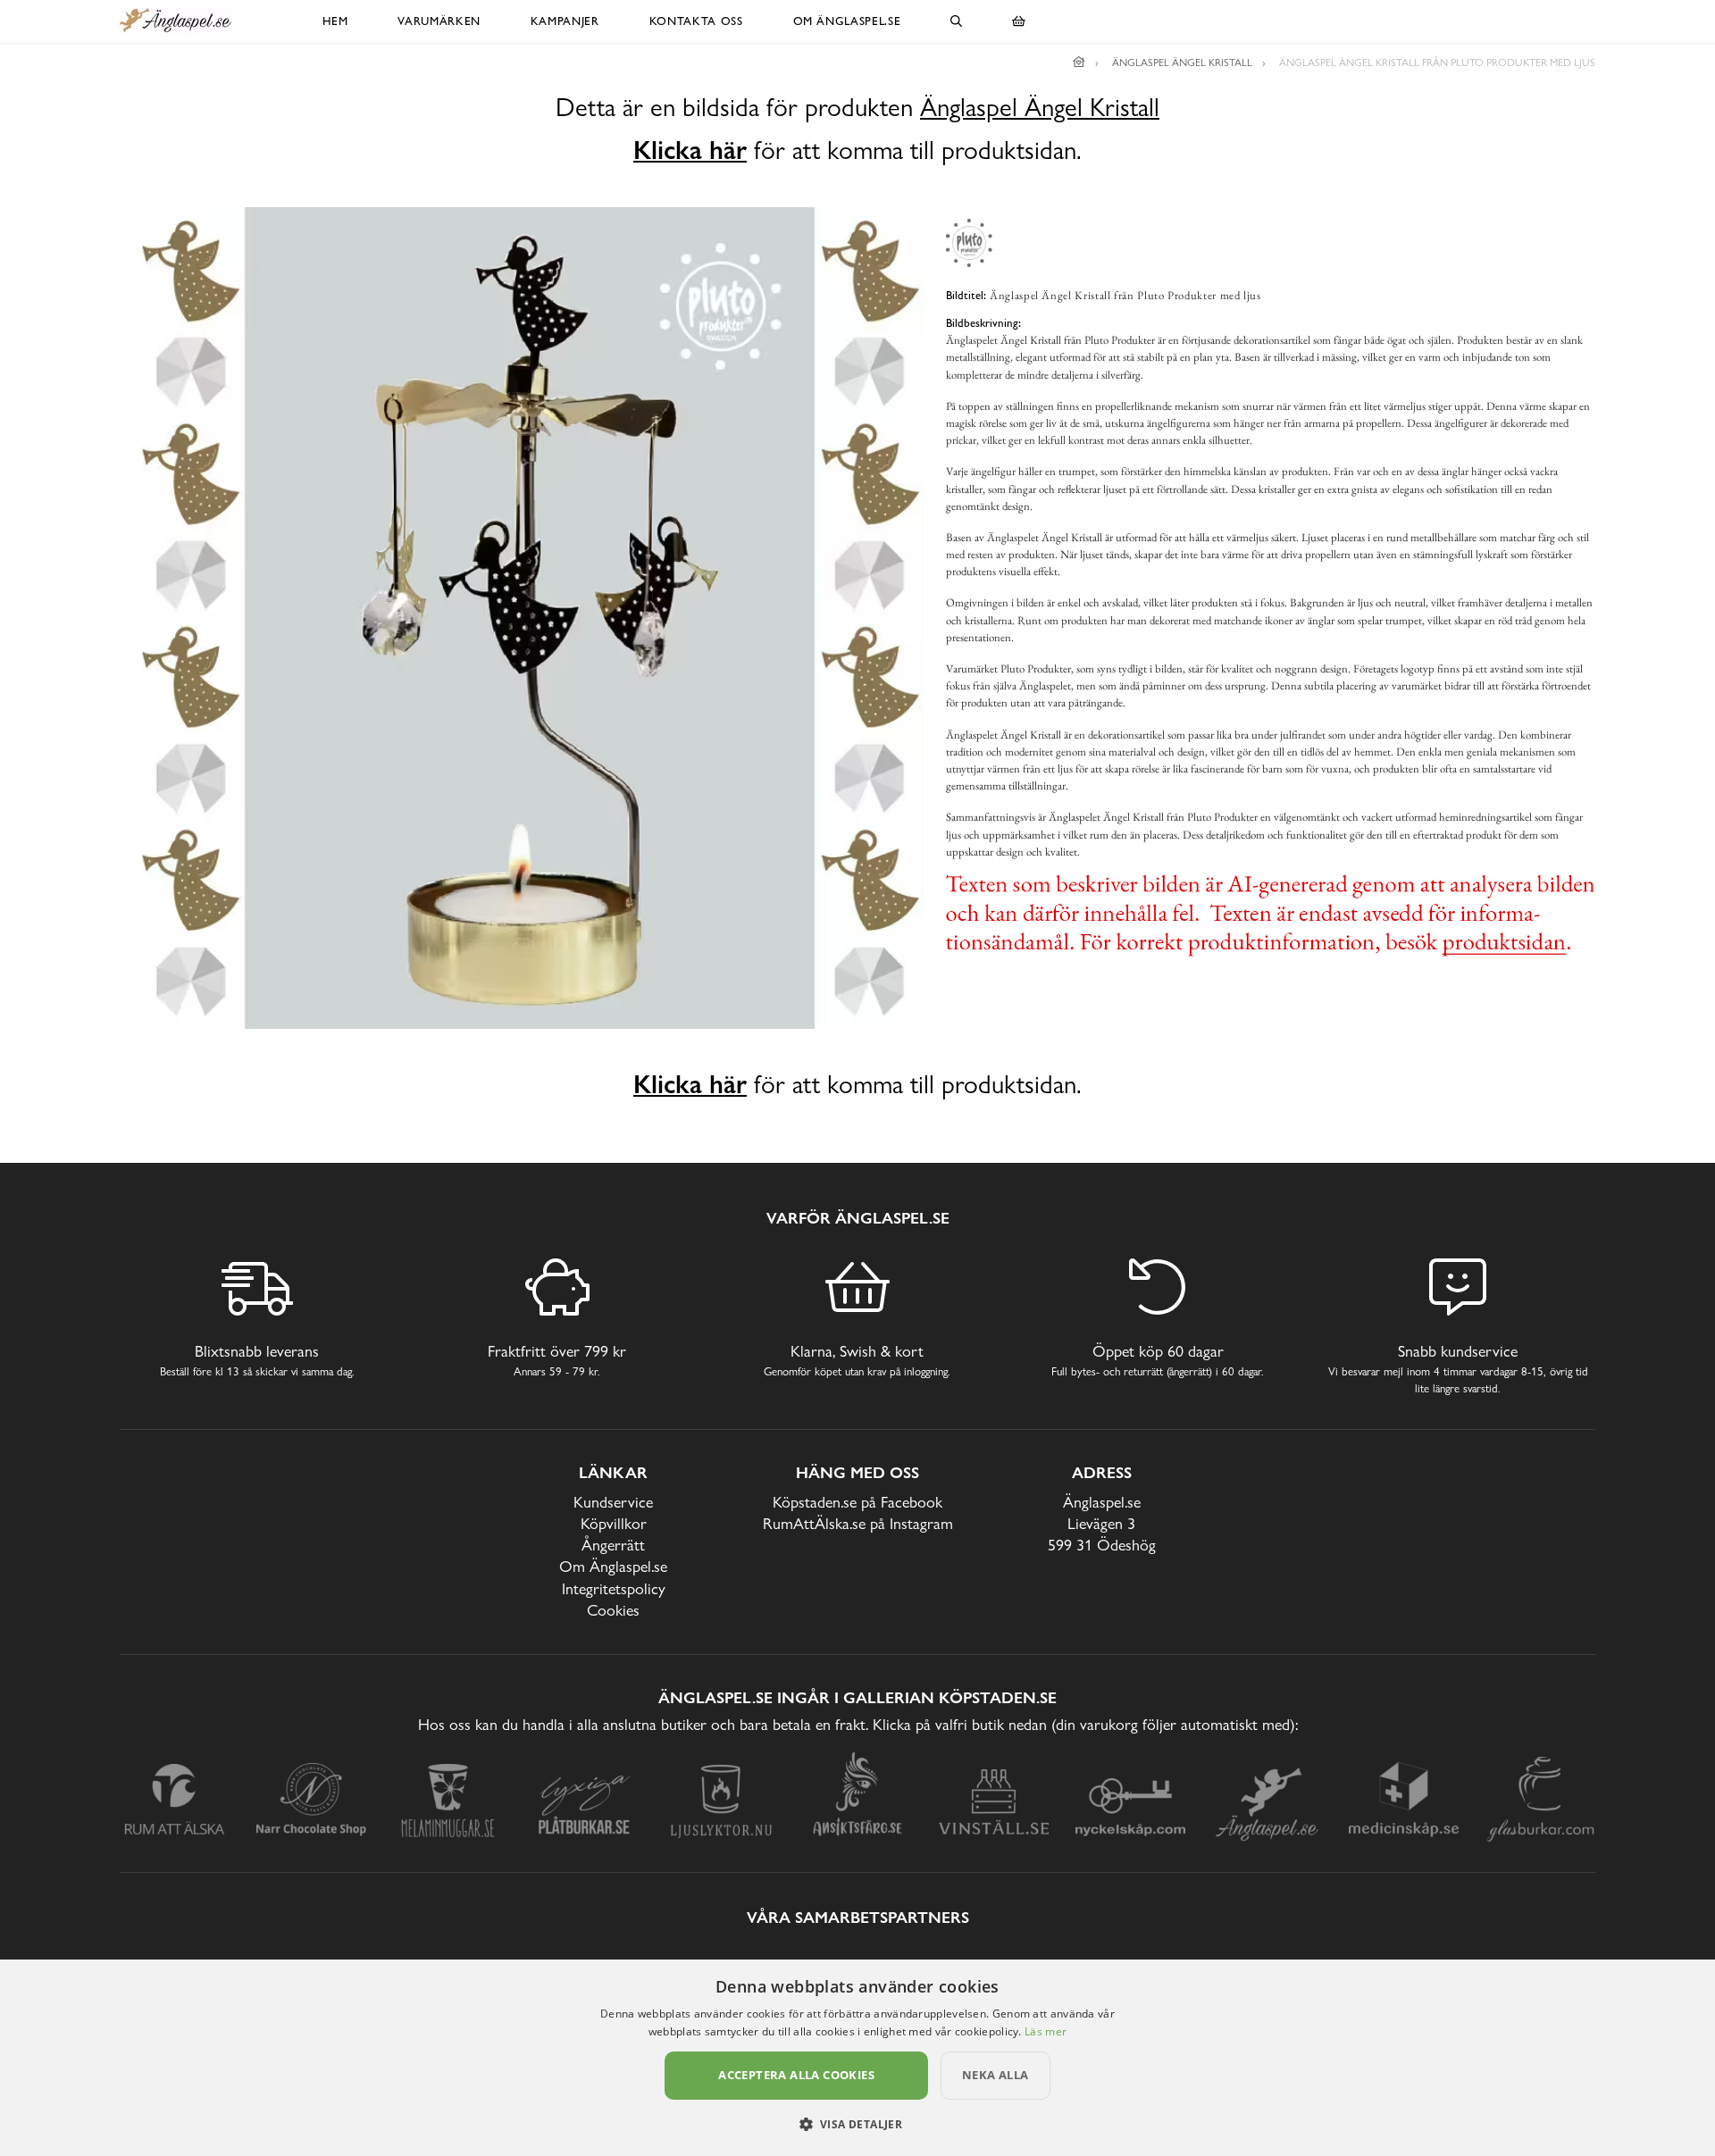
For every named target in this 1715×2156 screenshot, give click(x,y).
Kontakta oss (696, 21)
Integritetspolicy (614, 1588)
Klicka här (690, 150)
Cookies (613, 1610)
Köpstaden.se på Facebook (857, 1502)
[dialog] (857, 2058)
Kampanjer (565, 21)
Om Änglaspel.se (847, 21)
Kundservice (613, 1502)
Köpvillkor (614, 1523)
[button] (858, 2124)
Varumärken (439, 21)
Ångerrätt (613, 1545)
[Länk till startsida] (1079, 63)
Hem (335, 21)
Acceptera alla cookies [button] (796, 2075)
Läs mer (1046, 2031)
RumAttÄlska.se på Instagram (858, 1523)
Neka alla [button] (996, 2075)
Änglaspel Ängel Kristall (1040, 108)
